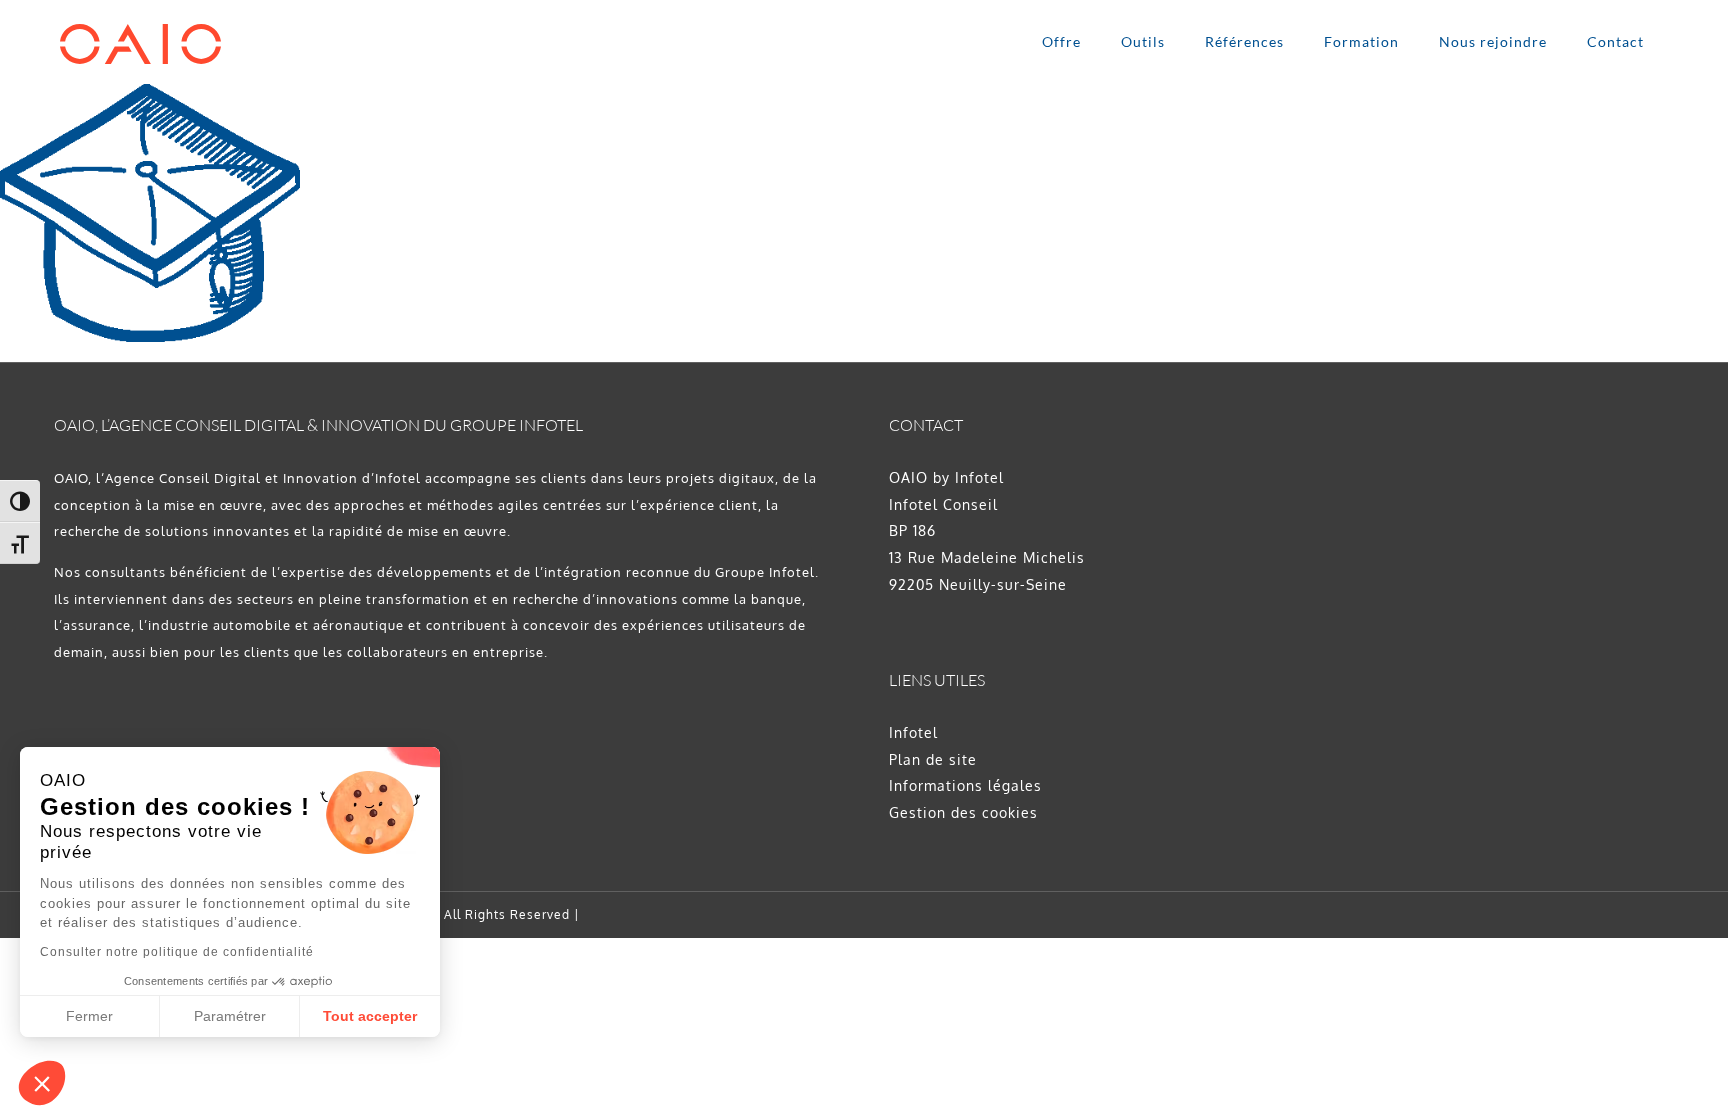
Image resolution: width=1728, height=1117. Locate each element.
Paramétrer (230, 1016)
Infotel (913, 732)
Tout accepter (370, 1016)
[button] (42, 1083)
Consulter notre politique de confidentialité (177, 952)
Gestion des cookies (963, 812)
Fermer (89, 1016)
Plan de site (933, 759)
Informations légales (965, 785)
